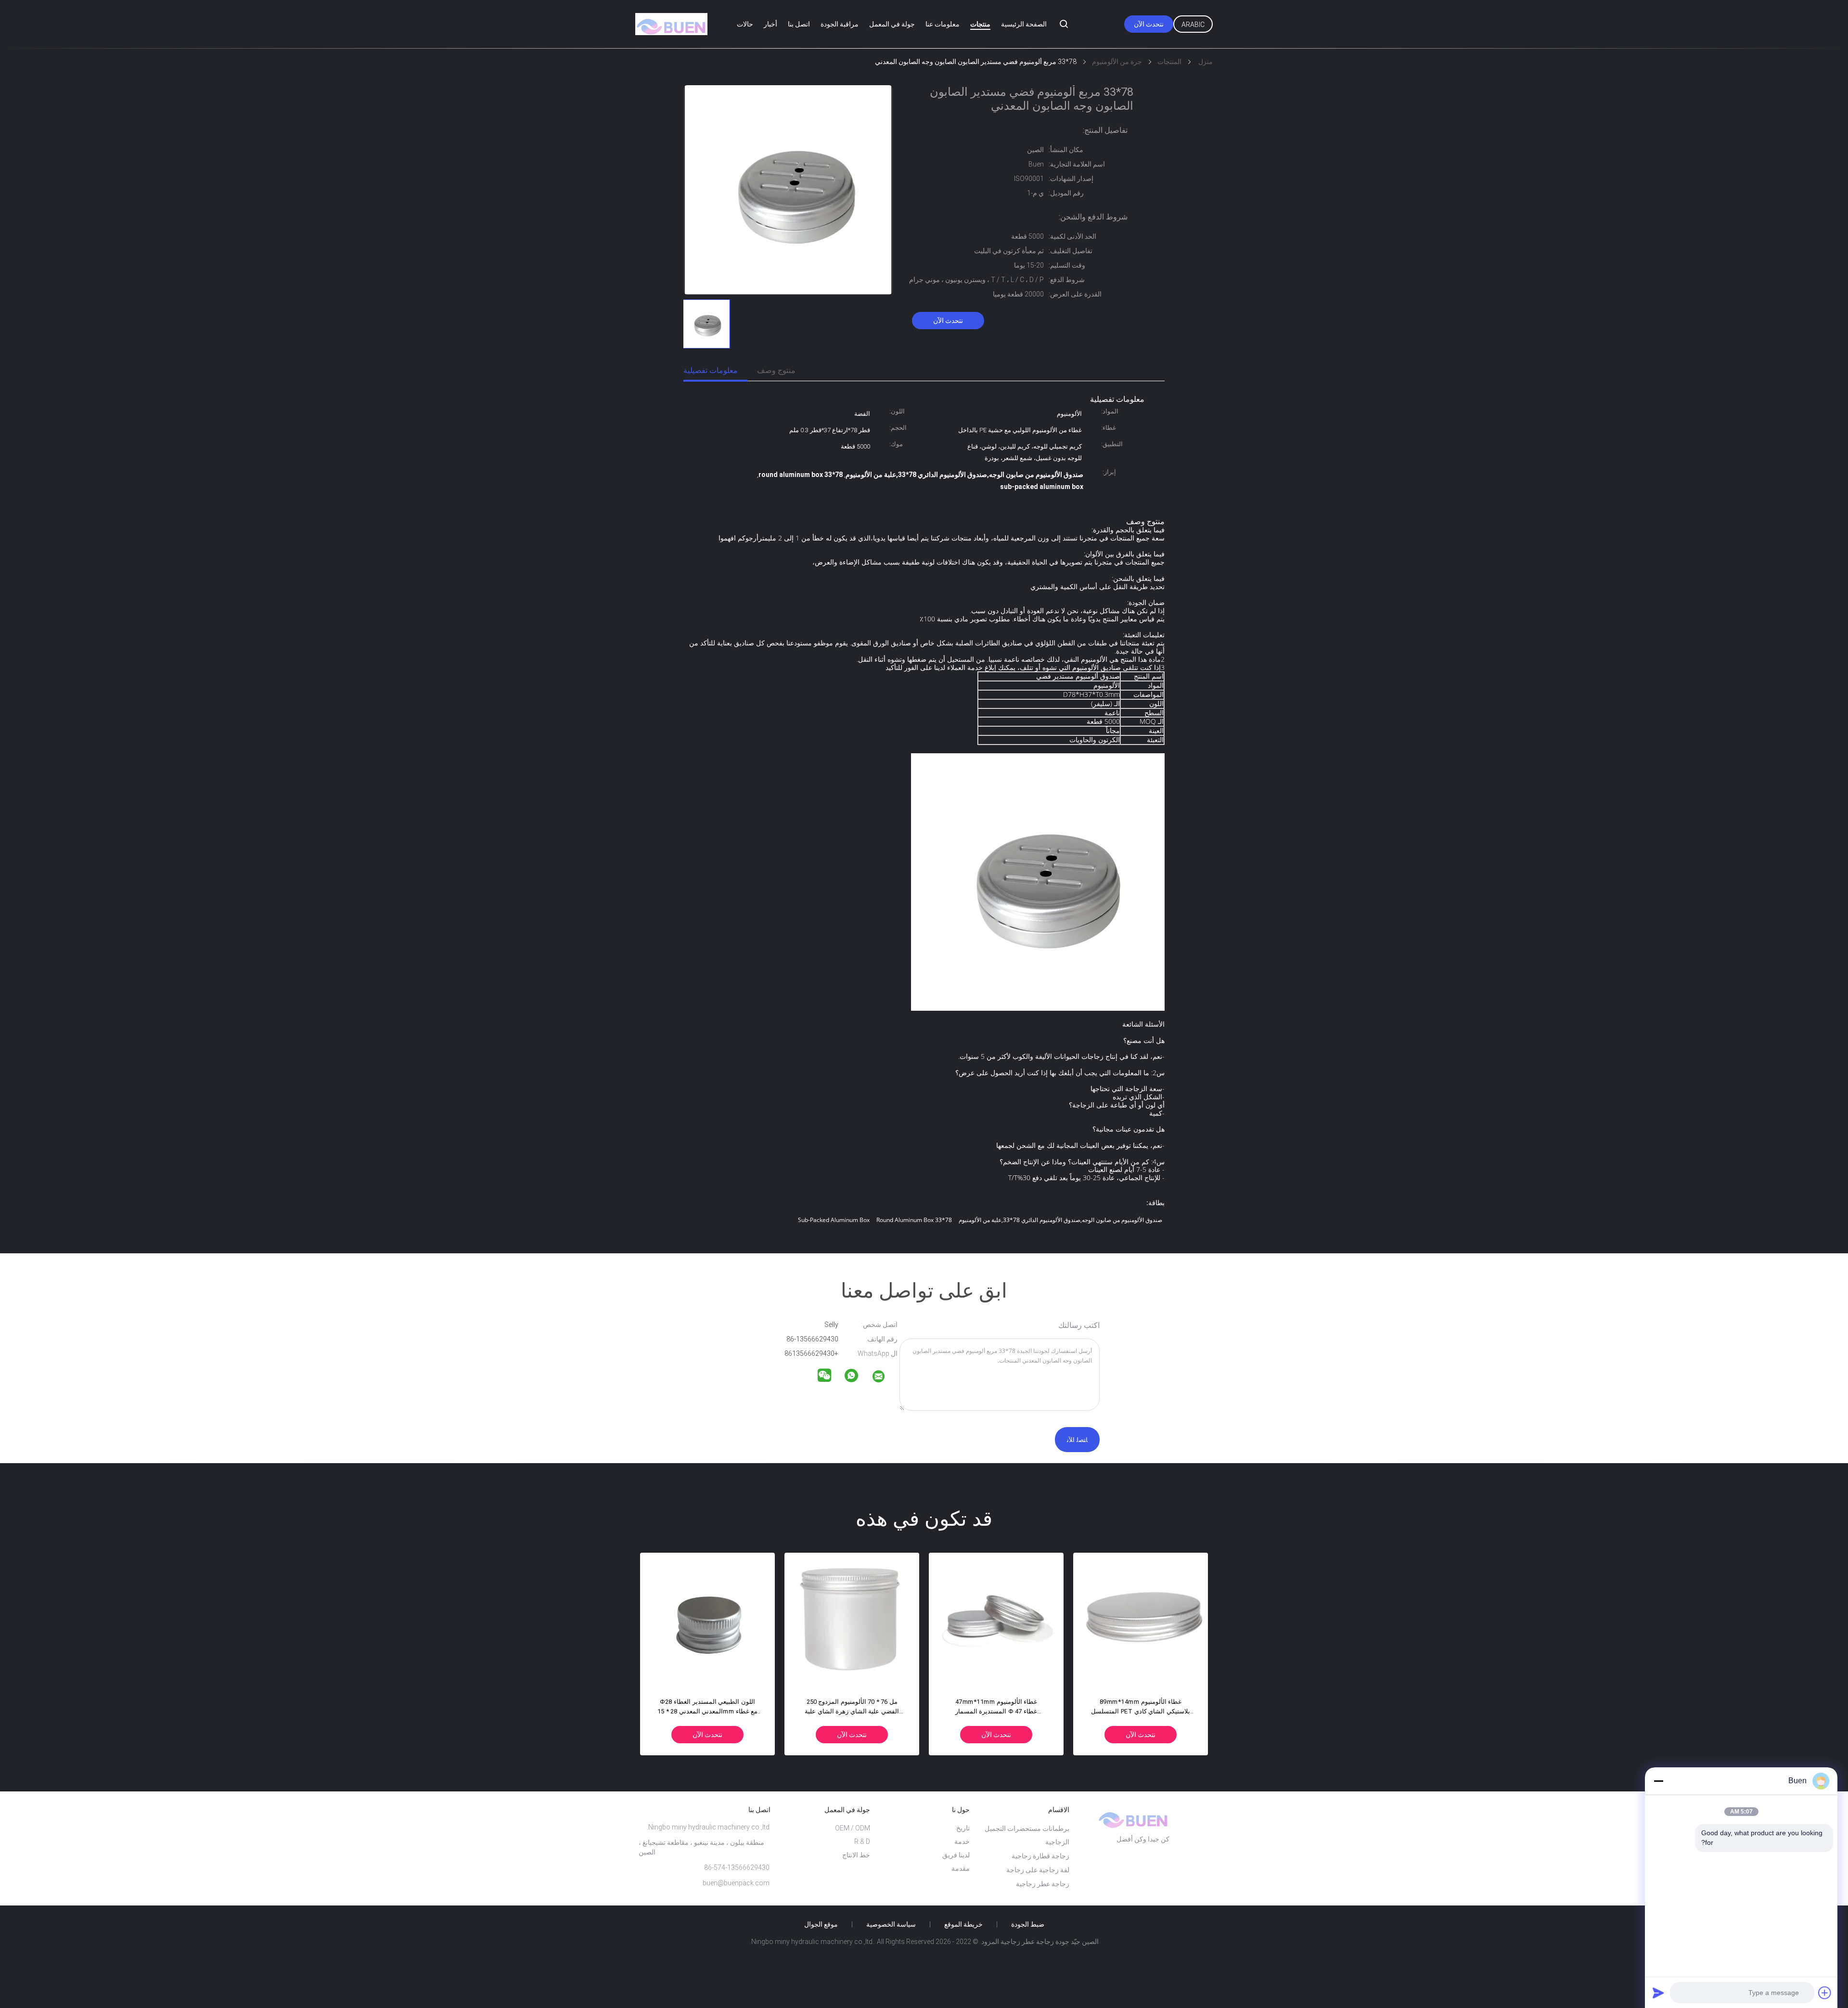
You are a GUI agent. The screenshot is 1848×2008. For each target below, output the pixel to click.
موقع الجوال (821, 1924)
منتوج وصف (776, 370)
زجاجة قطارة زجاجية (1040, 1856)
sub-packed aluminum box (834, 1220)
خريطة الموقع (963, 1924)
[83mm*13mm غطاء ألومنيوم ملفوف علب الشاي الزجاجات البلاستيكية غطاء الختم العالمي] (1141, 1620)
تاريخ (963, 1828)
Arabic (1193, 25)
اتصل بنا (799, 24)
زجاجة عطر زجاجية (1043, 1884)
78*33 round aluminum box (914, 1220)
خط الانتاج (856, 1855)
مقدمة (961, 1868)
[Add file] (1825, 1993)
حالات (745, 24)
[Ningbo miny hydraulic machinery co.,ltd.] (885, 1378)
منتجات (980, 24)
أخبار (770, 24)
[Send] (1658, 1993)
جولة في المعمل (892, 24)
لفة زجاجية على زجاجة (1038, 1870)
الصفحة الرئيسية (1024, 24)
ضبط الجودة (1028, 1924)
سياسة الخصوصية (891, 1924)
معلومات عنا (943, 24)
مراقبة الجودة (840, 24)
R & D (862, 1841)
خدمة (962, 1841)
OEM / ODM (853, 1828)
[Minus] (1658, 1781)
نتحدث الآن (1149, 24)
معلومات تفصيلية (711, 370)
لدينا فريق (956, 1855)
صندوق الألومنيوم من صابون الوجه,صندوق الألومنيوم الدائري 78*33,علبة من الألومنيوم (1060, 1220)
